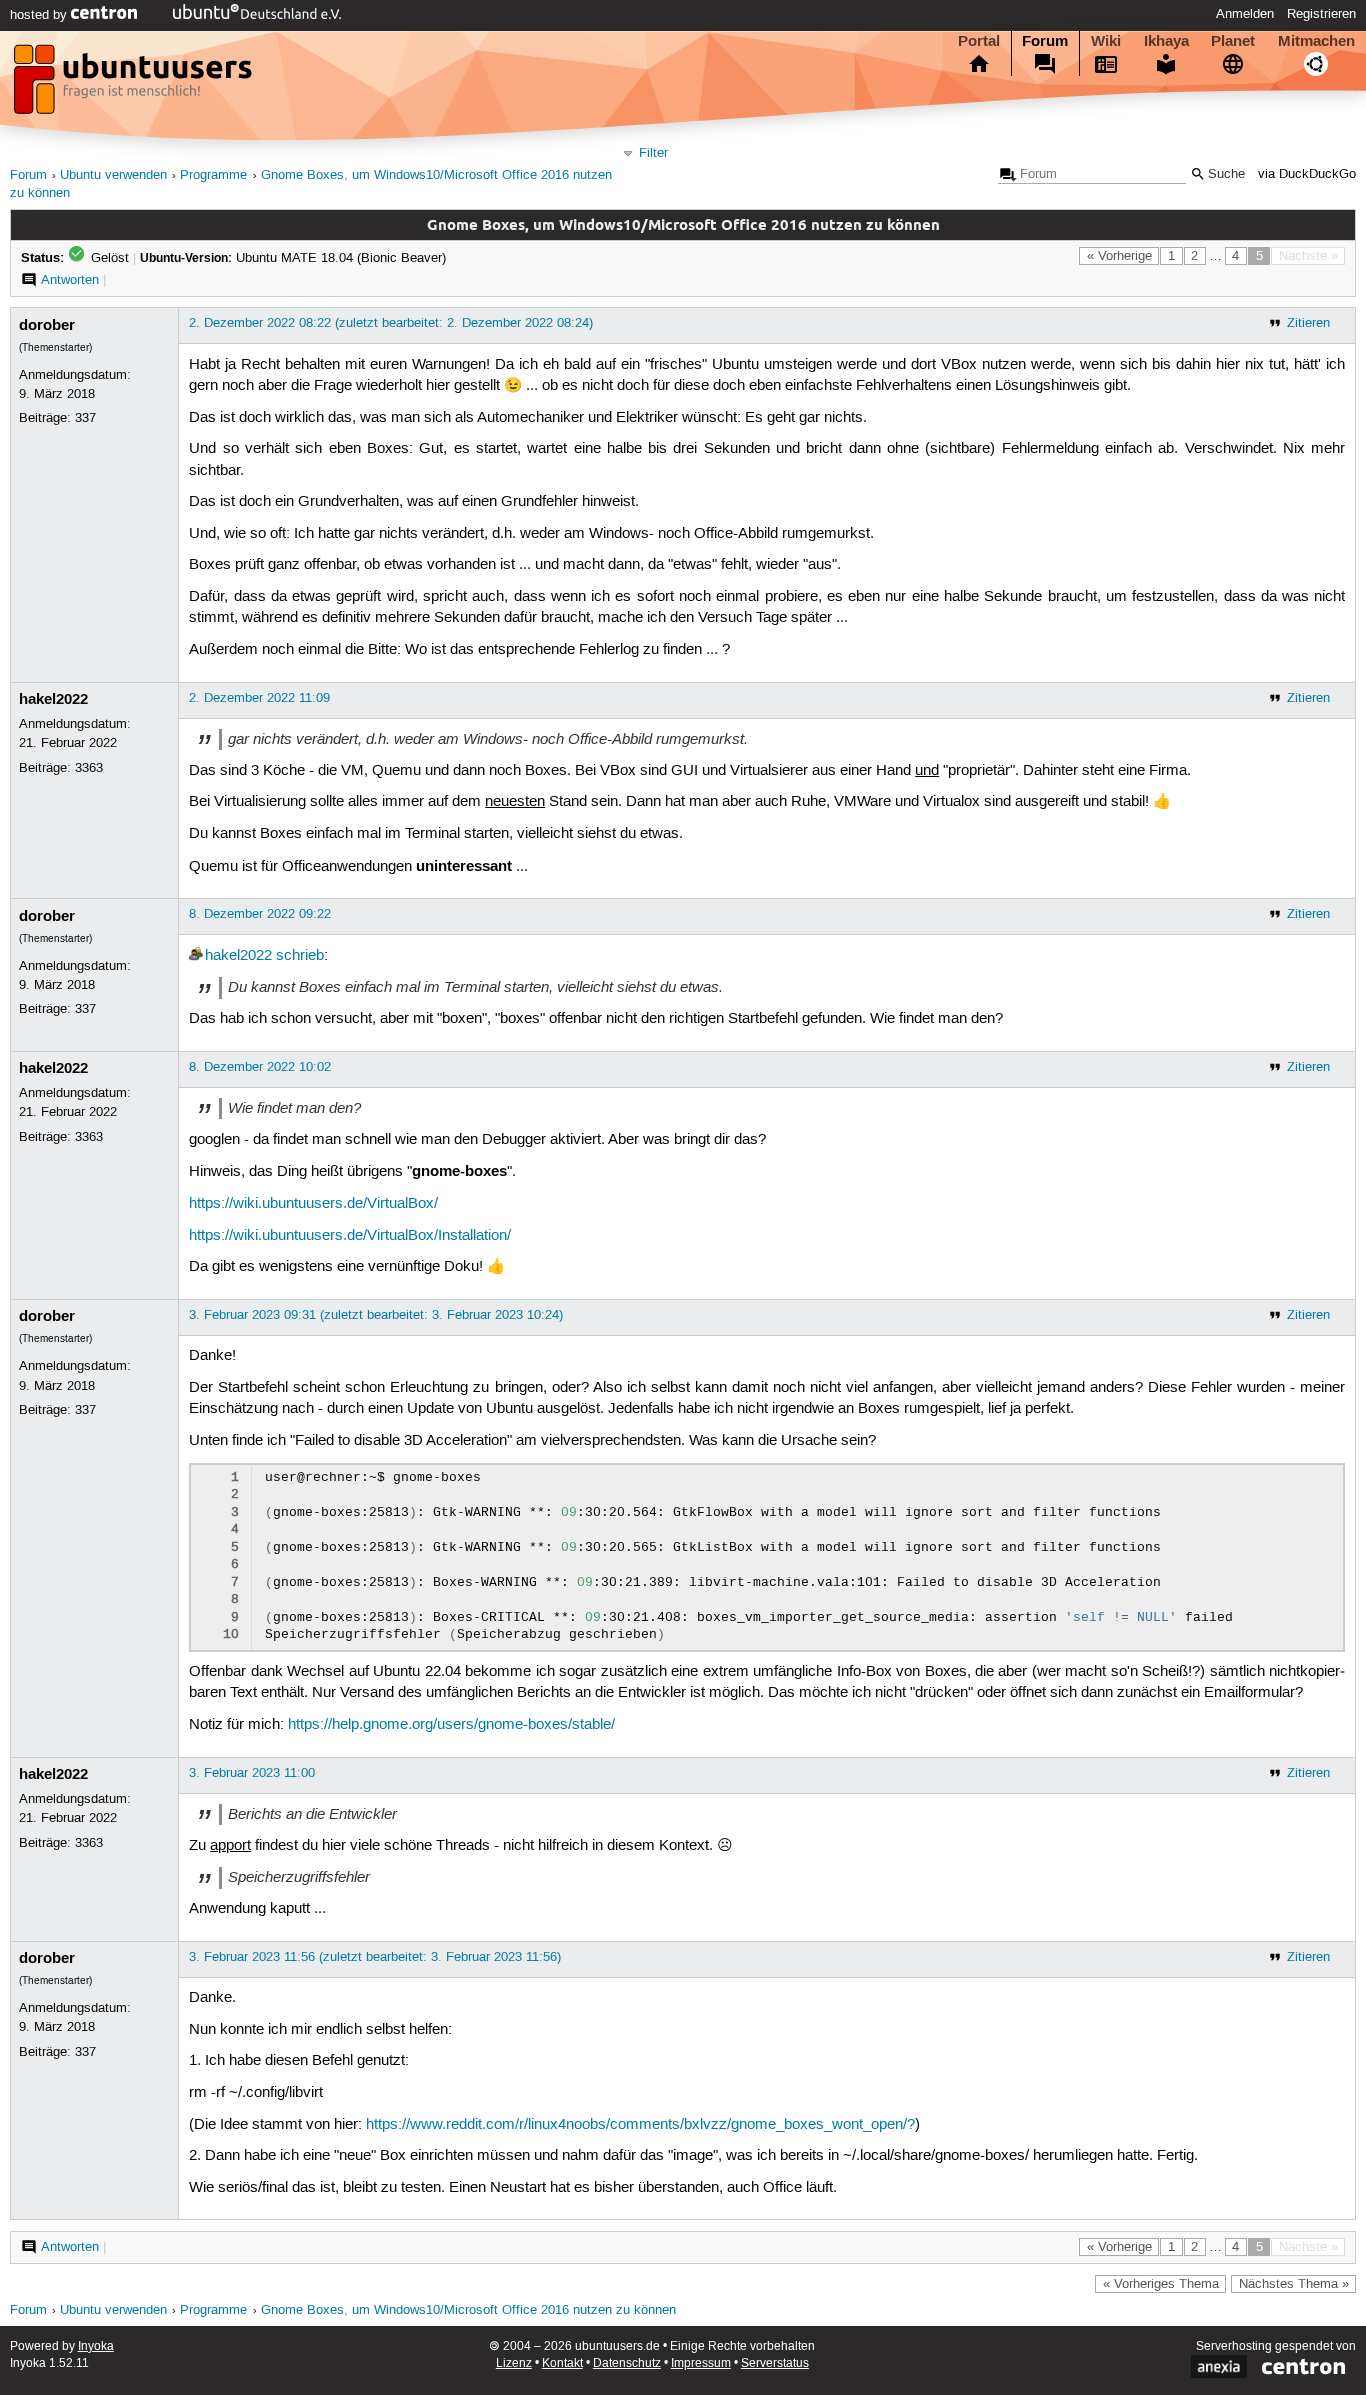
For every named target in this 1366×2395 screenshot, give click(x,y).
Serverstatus (775, 2363)
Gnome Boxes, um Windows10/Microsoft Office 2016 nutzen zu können (468, 2310)
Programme (213, 175)
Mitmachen (1316, 41)
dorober (47, 325)
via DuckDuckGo (1307, 174)
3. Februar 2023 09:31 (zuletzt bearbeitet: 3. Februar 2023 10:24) (376, 1315)
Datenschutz (627, 2363)
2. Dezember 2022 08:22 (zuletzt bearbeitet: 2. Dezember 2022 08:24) (391, 323)
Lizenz (514, 2363)
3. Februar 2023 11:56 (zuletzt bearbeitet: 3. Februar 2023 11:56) (375, 1957)
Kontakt (562, 2363)
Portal (979, 41)
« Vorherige (1119, 256)
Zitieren (1308, 323)
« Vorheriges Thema (1161, 2284)
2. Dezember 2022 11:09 (259, 698)
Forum (1045, 41)
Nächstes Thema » (1294, 2284)
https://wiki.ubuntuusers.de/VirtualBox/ (313, 1204)
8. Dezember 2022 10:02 (260, 1067)
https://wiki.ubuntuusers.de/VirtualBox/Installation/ (350, 1236)
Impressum (701, 2363)
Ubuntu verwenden (113, 175)
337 (85, 418)
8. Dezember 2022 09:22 (260, 914)
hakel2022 (53, 699)
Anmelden (1245, 14)
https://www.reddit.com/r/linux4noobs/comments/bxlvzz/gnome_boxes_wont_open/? (640, 2125)
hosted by (40, 15)
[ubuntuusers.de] (135, 85)
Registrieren (1321, 14)
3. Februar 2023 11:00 (252, 1773)
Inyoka (96, 2346)
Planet (1233, 41)
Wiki (1106, 41)
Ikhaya (1166, 41)
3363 (89, 768)
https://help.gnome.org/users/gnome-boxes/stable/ (451, 1725)
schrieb (300, 956)
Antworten (70, 280)
